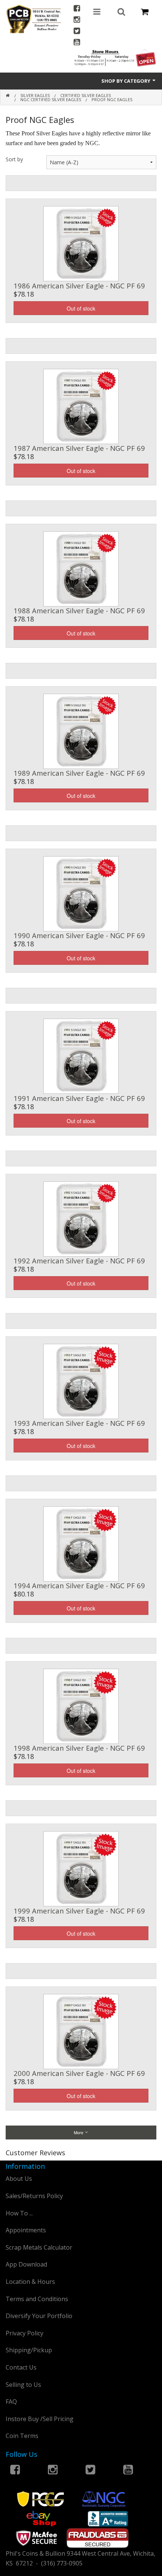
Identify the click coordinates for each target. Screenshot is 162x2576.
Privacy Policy (24, 2333)
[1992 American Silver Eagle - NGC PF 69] (81, 1218)
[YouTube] (77, 43)
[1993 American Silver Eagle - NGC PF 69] (81, 1381)
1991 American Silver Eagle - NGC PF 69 (79, 1098)
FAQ (11, 2402)
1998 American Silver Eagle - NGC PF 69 (79, 1748)
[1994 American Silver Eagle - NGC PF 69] (81, 1543)
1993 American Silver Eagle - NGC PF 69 (79, 1423)
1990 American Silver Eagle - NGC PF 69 (79, 935)
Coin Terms (22, 2436)
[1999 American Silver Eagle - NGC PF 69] (81, 1868)
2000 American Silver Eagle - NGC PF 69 (79, 2073)
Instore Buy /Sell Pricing (40, 2419)
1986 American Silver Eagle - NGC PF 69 (79, 286)
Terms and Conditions (37, 2299)
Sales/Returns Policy (34, 2196)
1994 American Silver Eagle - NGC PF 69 (79, 1585)
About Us (19, 2179)
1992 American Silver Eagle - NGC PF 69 (79, 1261)
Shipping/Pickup (29, 2350)
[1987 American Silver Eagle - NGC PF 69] (81, 406)
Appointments (26, 2230)
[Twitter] (77, 32)
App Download (26, 2264)
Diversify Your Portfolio (39, 2316)
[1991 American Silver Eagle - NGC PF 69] (81, 1055)
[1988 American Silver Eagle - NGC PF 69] (81, 568)
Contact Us (21, 2367)
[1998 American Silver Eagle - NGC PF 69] (81, 1706)
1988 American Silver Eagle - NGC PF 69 (79, 610)
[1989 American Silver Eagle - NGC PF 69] (81, 731)
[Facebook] (77, 9)
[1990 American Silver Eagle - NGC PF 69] (81, 893)
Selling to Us (23, 2385)
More (79, 2132)
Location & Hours (30, 2282)
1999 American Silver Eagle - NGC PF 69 (79, 1911)
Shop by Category (126, 81)
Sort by (14, 159)
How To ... (19, 2213)
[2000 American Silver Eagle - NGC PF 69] (81, 2031)
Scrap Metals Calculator (39, 2247)
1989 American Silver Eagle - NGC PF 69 (79, 773)
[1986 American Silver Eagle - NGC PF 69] (81, 243)
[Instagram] (77, 20)
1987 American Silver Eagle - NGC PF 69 (79, 448)
